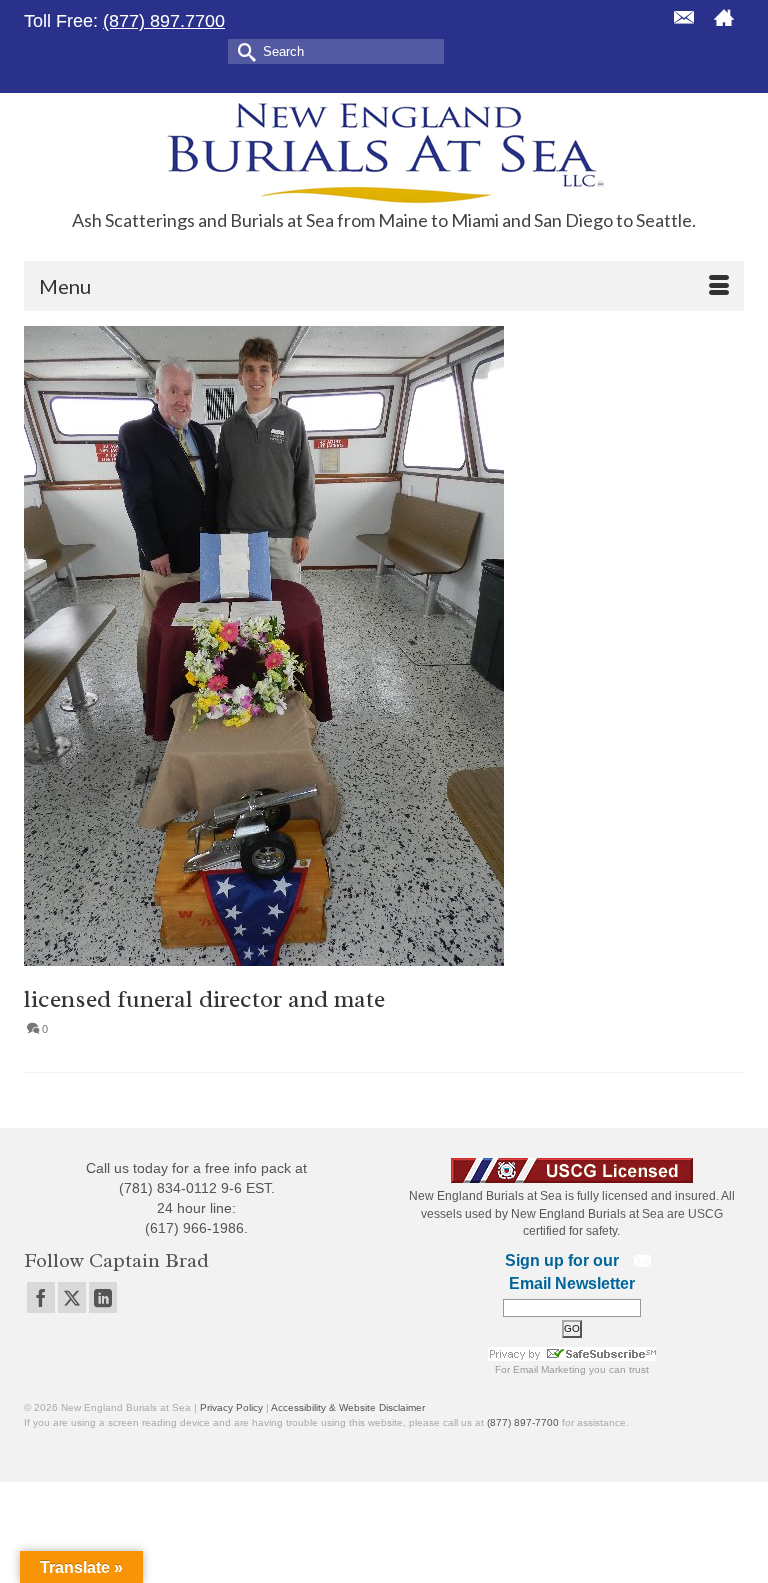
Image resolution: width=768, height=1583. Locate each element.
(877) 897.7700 (164, 21)
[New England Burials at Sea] (384, 151)
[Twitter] (72, 1297)
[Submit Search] (243, 50)
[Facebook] (41, 1297)
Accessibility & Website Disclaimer (348, 1407)
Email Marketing (549, 1369)
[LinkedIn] (103, 1297)
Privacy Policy (231, 1407)
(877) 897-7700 (523, 1422)
